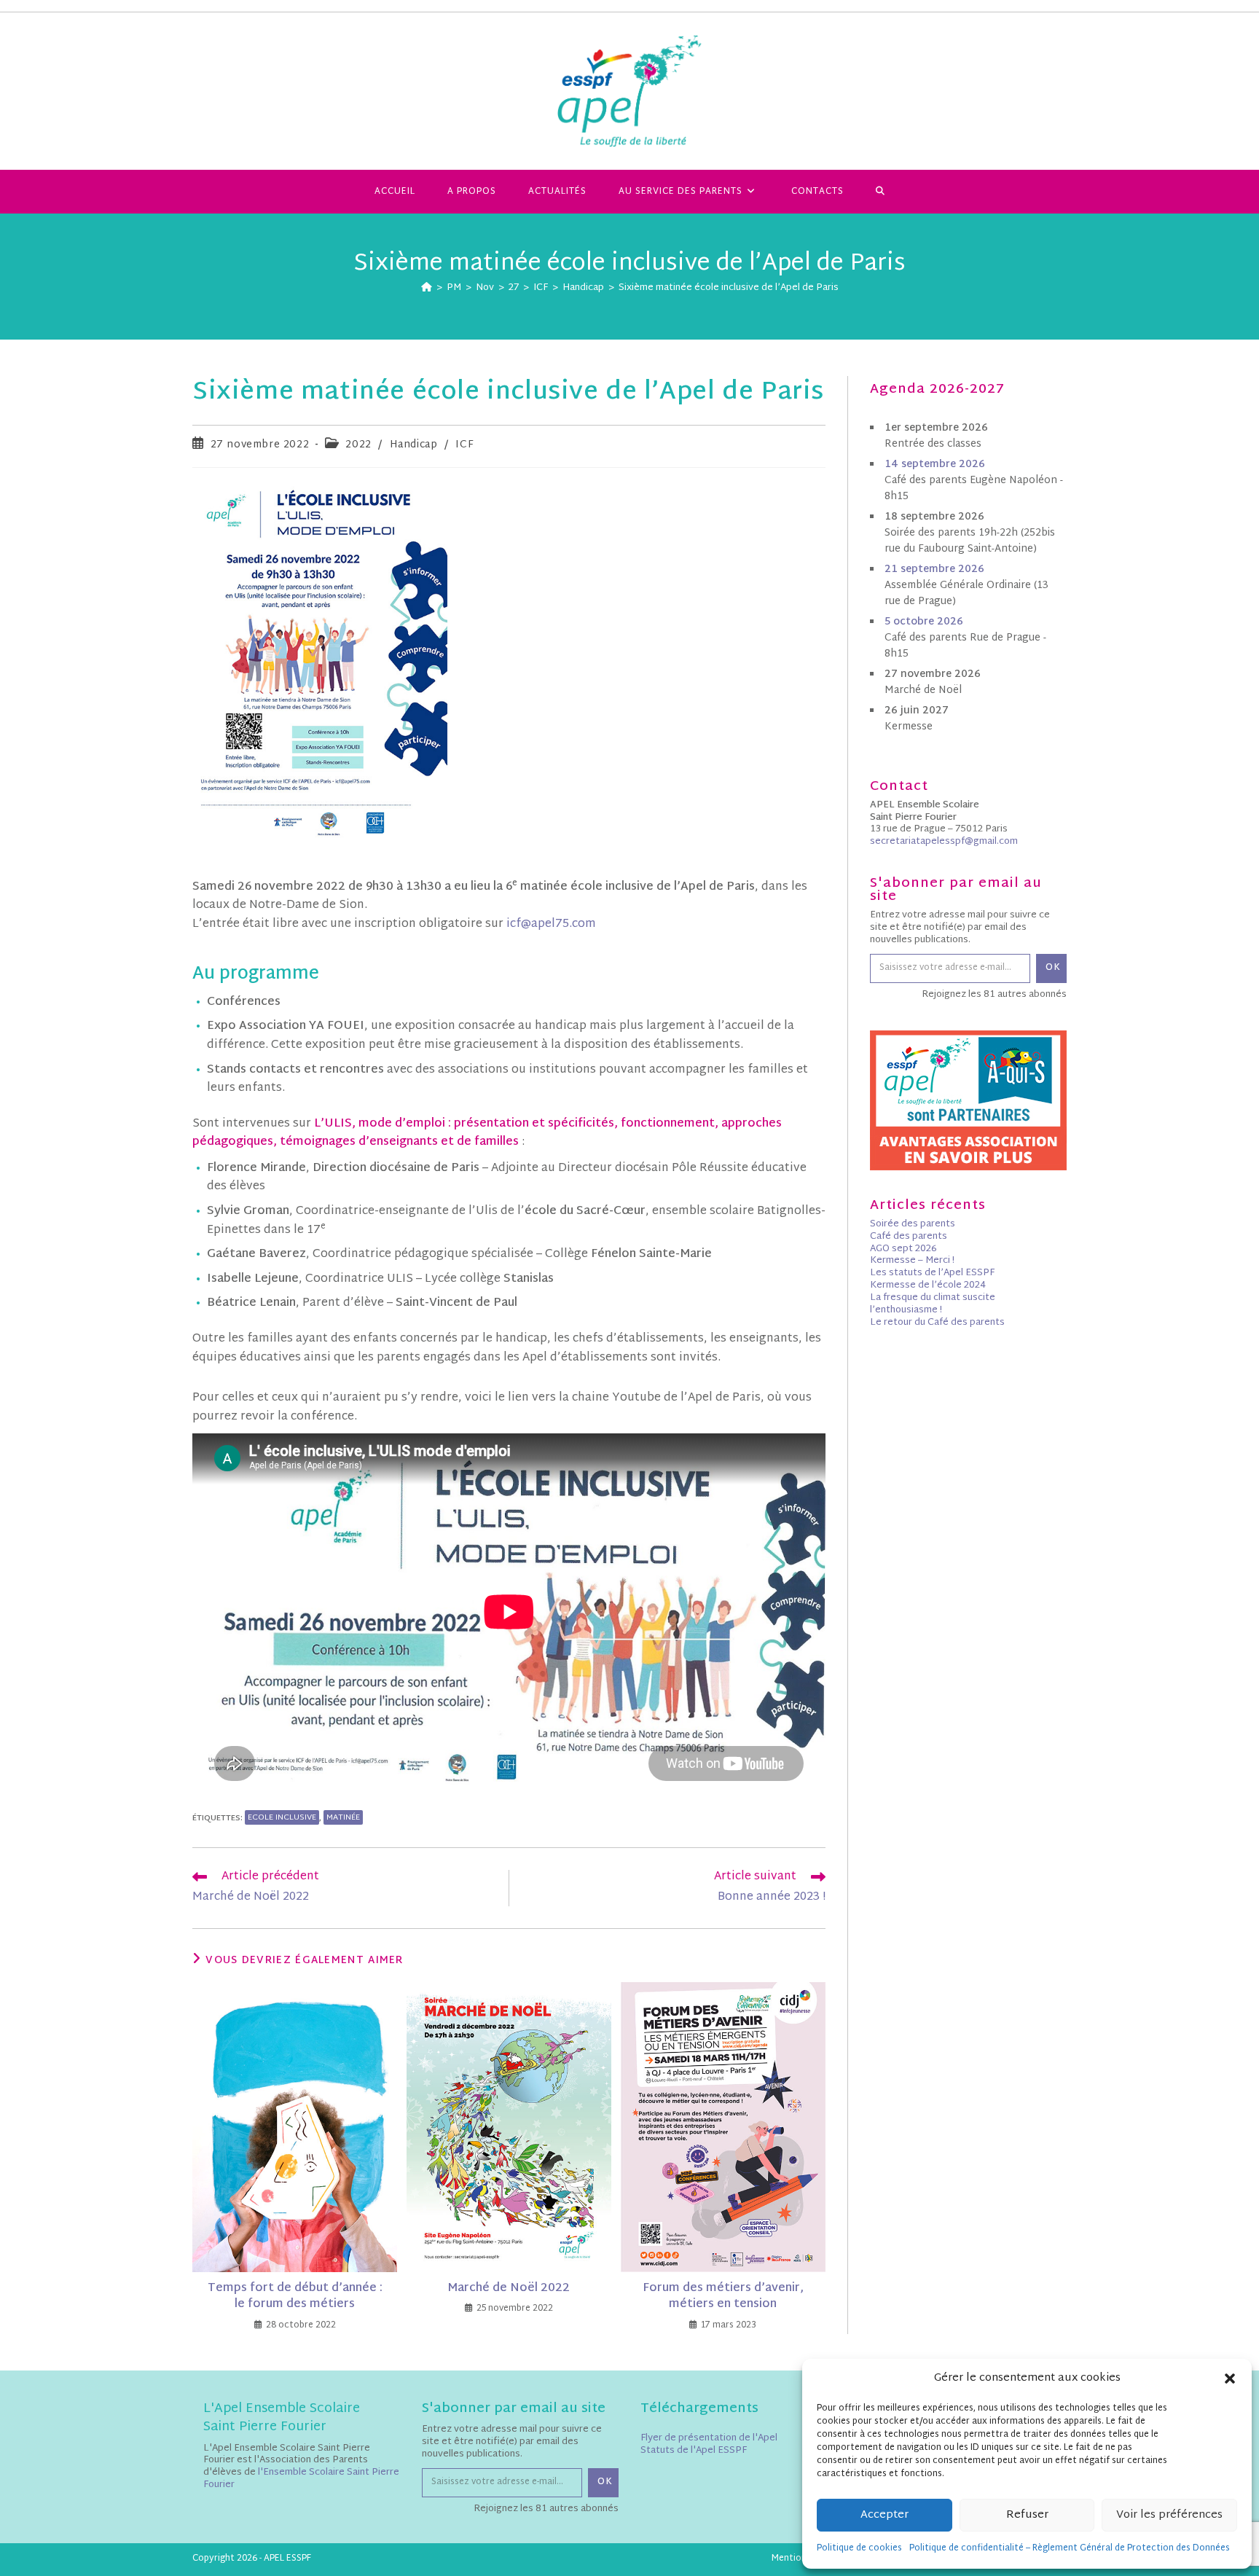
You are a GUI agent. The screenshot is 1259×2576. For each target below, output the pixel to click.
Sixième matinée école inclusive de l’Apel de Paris (729, 288)
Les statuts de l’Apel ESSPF (932, 1273)
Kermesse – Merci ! (912, 1261)
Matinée (343, 1817)
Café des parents (909, 1237)
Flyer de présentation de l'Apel (709, 2438)
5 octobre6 (924, 622)
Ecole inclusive (282, 1817)
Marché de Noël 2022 (509, 2289)
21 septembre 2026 (934, 569)
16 (935, 465)
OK (1053, 968)
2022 (358, 445)
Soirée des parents (913, 1224)
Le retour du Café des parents (937, 1323)
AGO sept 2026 (903, 1249)
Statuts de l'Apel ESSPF (694, 2451)
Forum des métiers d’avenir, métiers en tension (723, 2297)
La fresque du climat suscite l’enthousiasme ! (933, 1304)
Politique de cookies (859, 2548)
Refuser (1027, 2515)
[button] (1230, 2379)
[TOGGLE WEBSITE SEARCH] (880, 192)
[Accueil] (427, 288)
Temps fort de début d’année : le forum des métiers (295, 2297)
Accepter (885, 2515)
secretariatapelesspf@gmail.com (944, 842)
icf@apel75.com (551, 924)
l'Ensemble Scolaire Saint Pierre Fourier (301, 2479)
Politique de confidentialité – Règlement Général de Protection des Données (1070, 2548)
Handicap (414, 445)
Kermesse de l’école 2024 (928, 1285)
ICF (464, 445)
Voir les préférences (1169, 2515)
